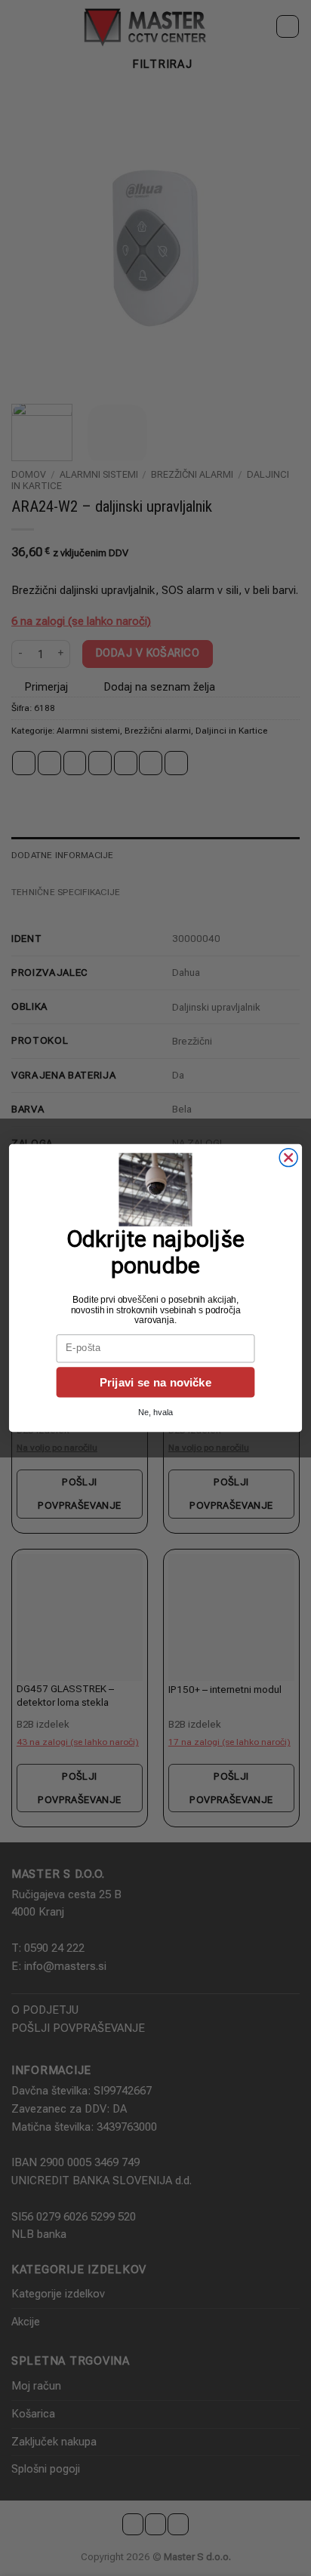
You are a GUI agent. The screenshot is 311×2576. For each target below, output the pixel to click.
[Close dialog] (288, 1158)
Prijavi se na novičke (155, 1382)
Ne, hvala (155, 1413)
